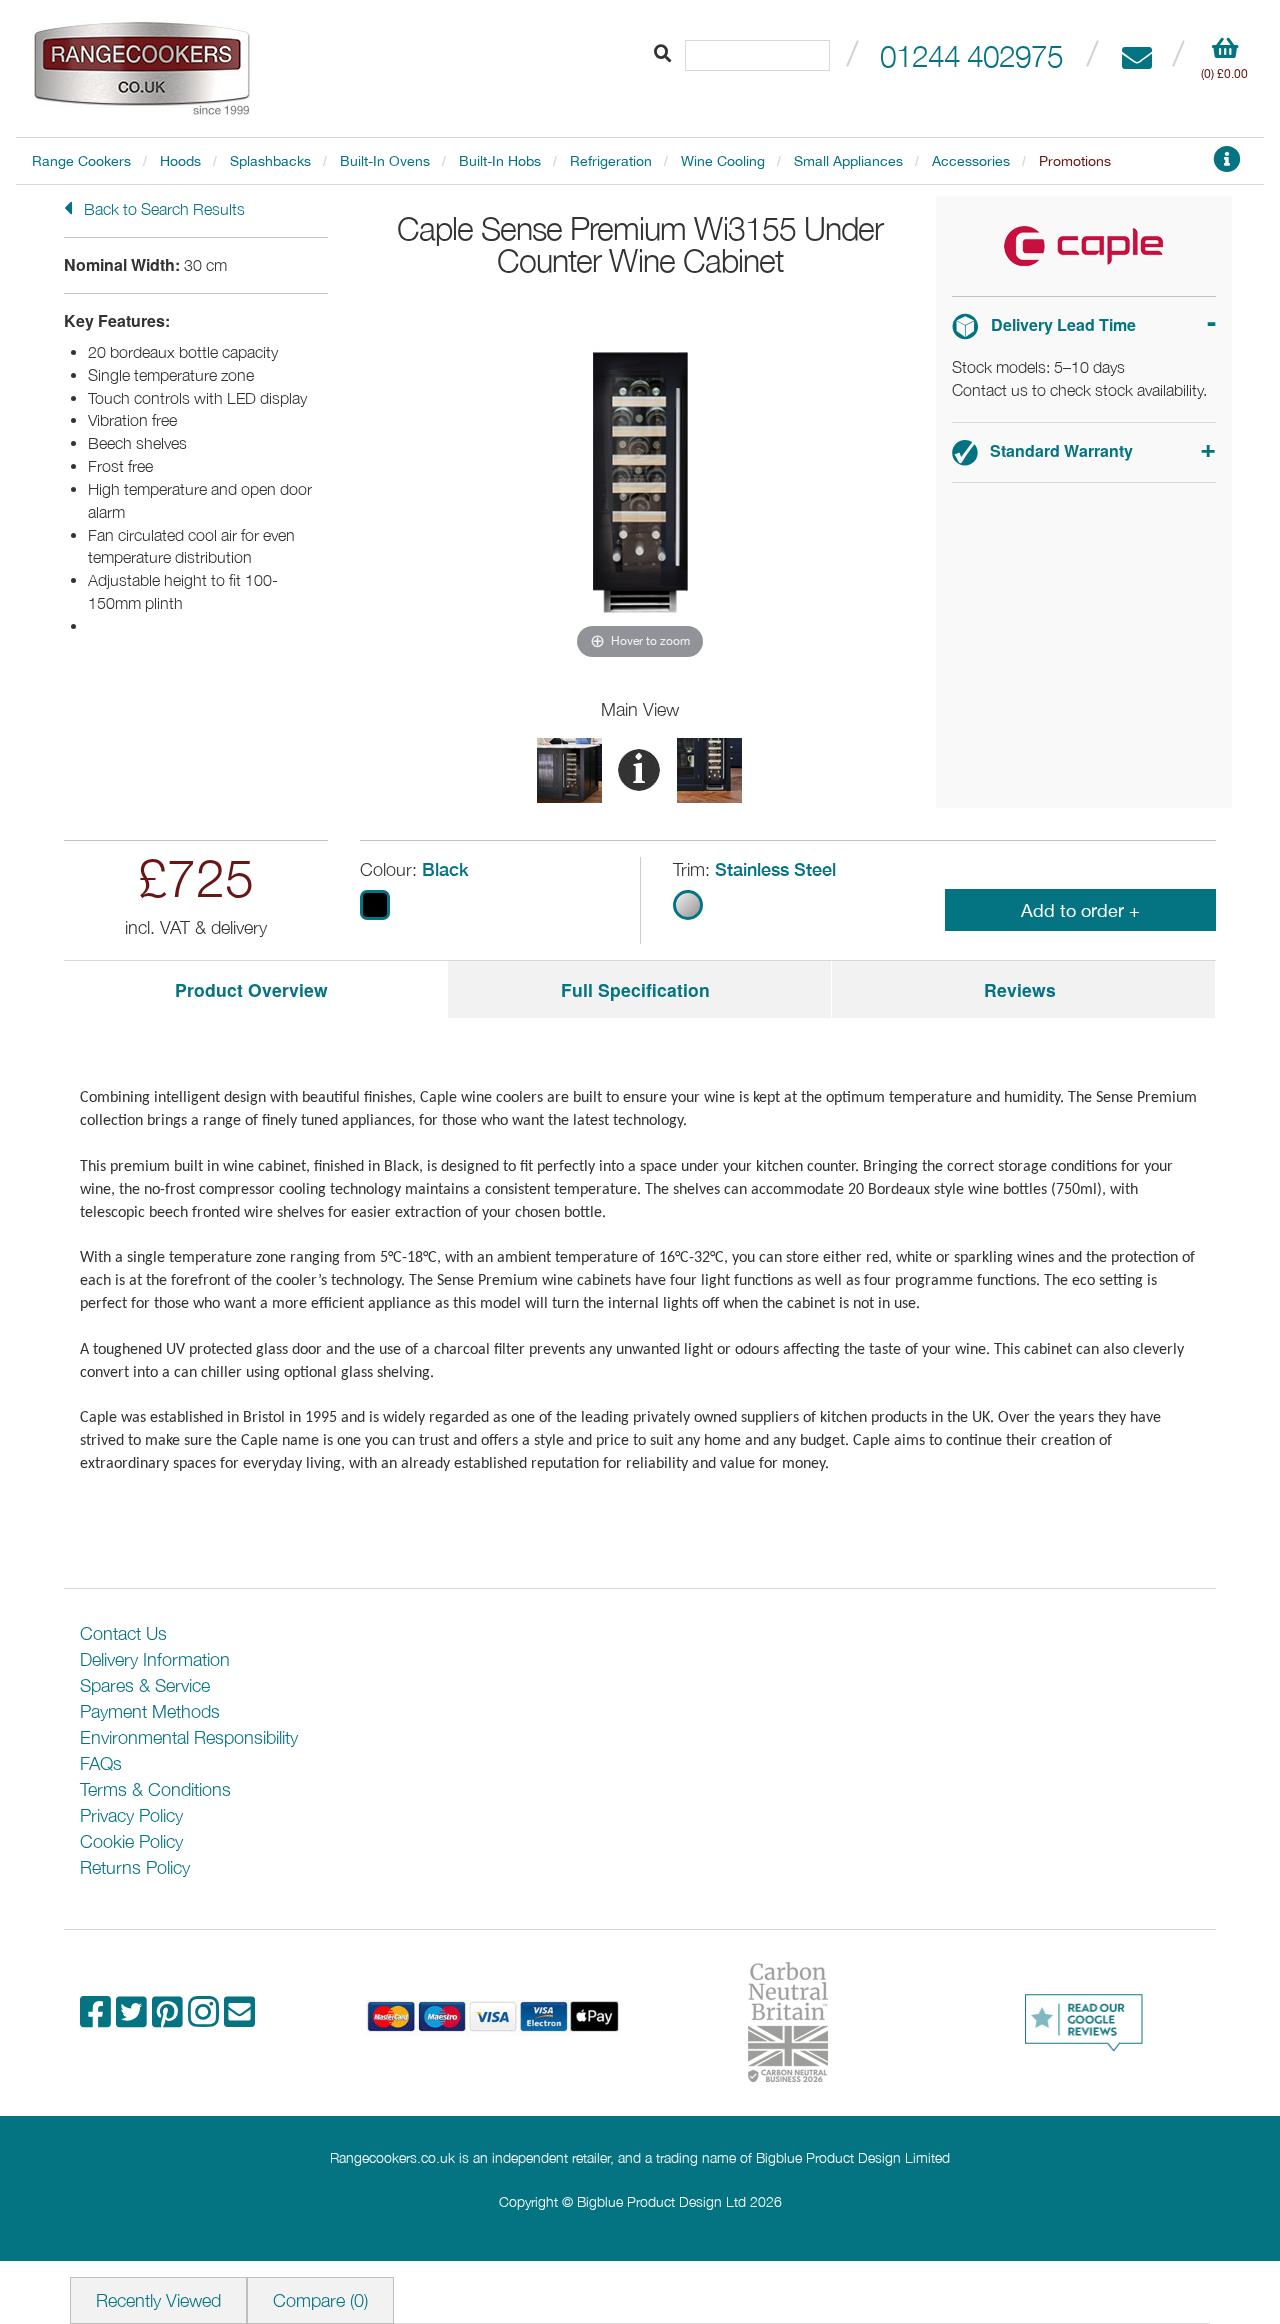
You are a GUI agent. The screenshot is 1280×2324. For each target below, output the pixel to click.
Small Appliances (848, 161)
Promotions (1075, 161)
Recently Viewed (158, 2300)
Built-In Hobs (500, 161)
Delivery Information (155, 1659)
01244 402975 (971, 55)
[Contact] (1136, 55)
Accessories (971, 161)
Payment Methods (150, 1711)
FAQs (101, 1763)
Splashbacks (270, 161)
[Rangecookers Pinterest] (170, 2018)
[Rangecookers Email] (239, 2018)
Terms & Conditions (155, 1789)
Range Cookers (81, 161)
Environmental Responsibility (189, 1737)
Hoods (180, 161)
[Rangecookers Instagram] (206, 2018)
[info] (1226, 164)
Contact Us (123, 1633)
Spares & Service (145, 1685)
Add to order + (1080, 910)
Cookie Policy (131, 1841)
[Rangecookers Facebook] (98, 2018)
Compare (320, 2300)
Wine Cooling (723, 161)
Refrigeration (611, 161)
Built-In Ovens (385, 161)
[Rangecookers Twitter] (134, 2018)
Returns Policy (135, 1867)
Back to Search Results (162, 209)
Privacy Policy (131, 1815)
